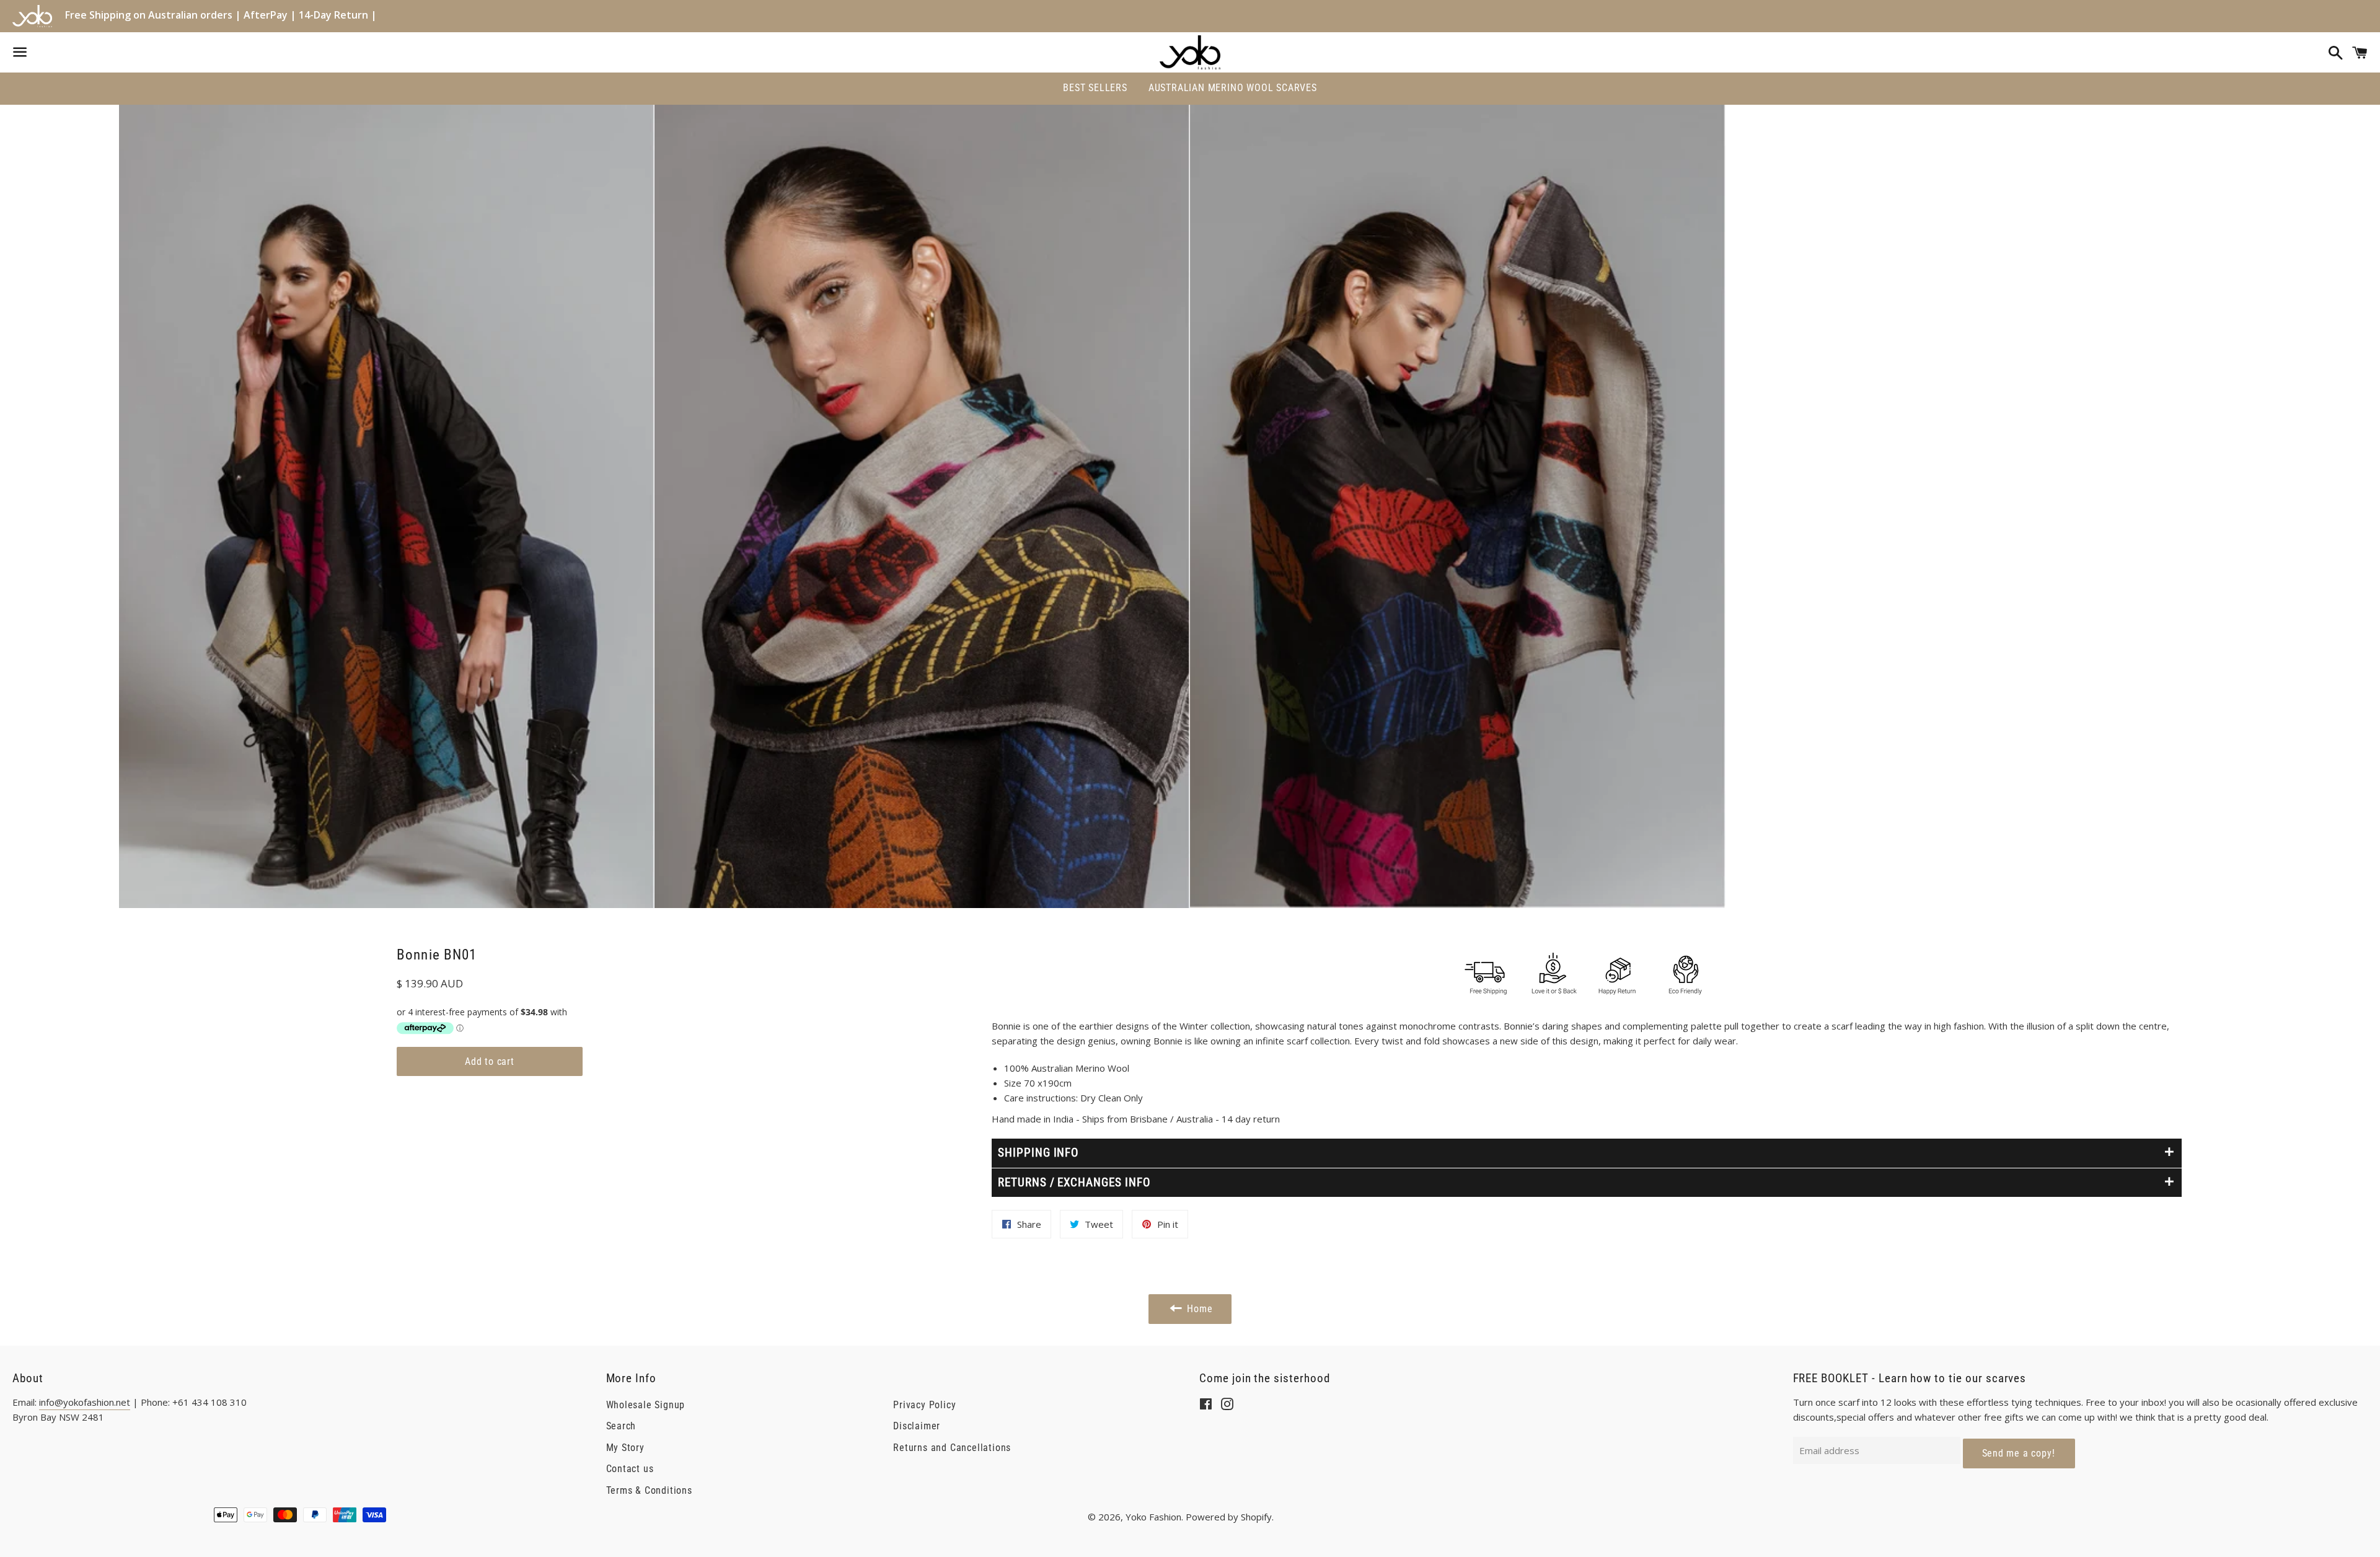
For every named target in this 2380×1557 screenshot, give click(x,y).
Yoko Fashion (1153, 1517)
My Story (625, 1448)
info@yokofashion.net (85, 1402)
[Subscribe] (2019, 1453)
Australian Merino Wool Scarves (1233, 88)
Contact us (630, 1469)
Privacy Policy (924, 1405)
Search (621, 1426)
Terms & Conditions (649, 1490)
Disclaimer (917, 1426)
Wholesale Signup (646, 1405)
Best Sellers (1095, 88)
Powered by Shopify (1229, 1517)
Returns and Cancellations (952, 1448)
